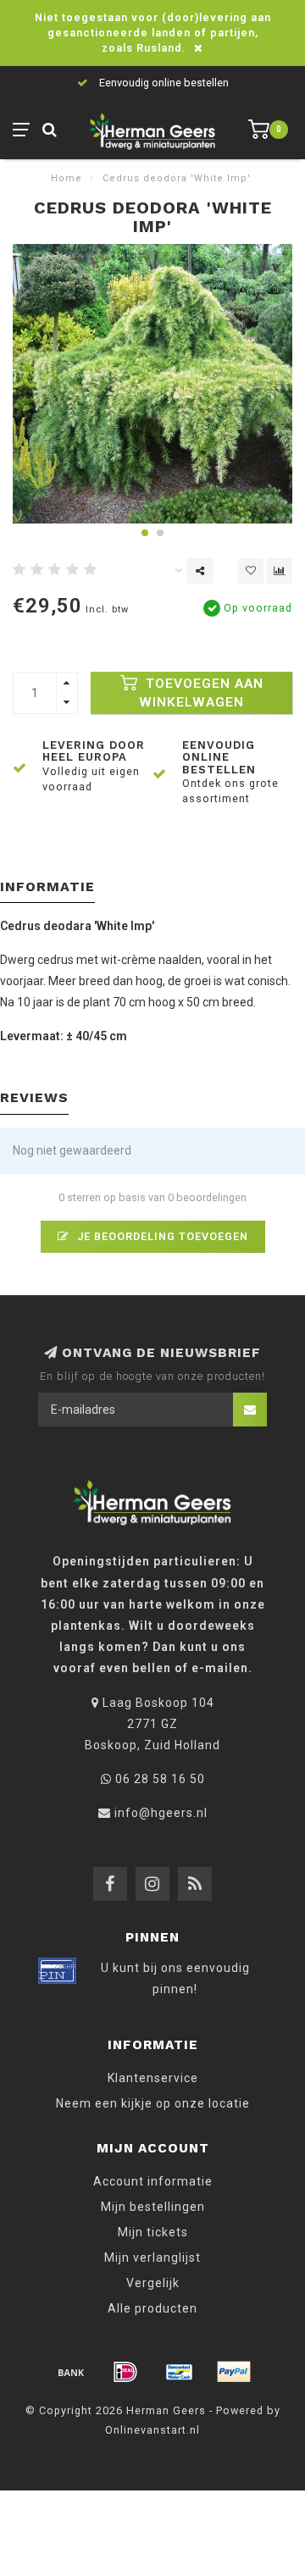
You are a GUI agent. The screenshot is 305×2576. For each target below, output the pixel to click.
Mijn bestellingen (153, 2207)
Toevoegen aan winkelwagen (201, 693)
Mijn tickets (153, 2232)
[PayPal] (234, 2372)
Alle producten (152, 2308)
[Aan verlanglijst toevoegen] (251, 571)
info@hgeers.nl (161, 1813)
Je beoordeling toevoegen (161, 1236)
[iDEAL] (125, 2372)
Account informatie (153, 2181)
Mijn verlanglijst (152, 2257)
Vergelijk (153, 2283)
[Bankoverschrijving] (71, 2372)
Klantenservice (153, 2078)
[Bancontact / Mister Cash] (180, 2372)
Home (67, 178)
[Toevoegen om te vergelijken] (280, 571)
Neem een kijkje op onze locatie (153, 2103)
